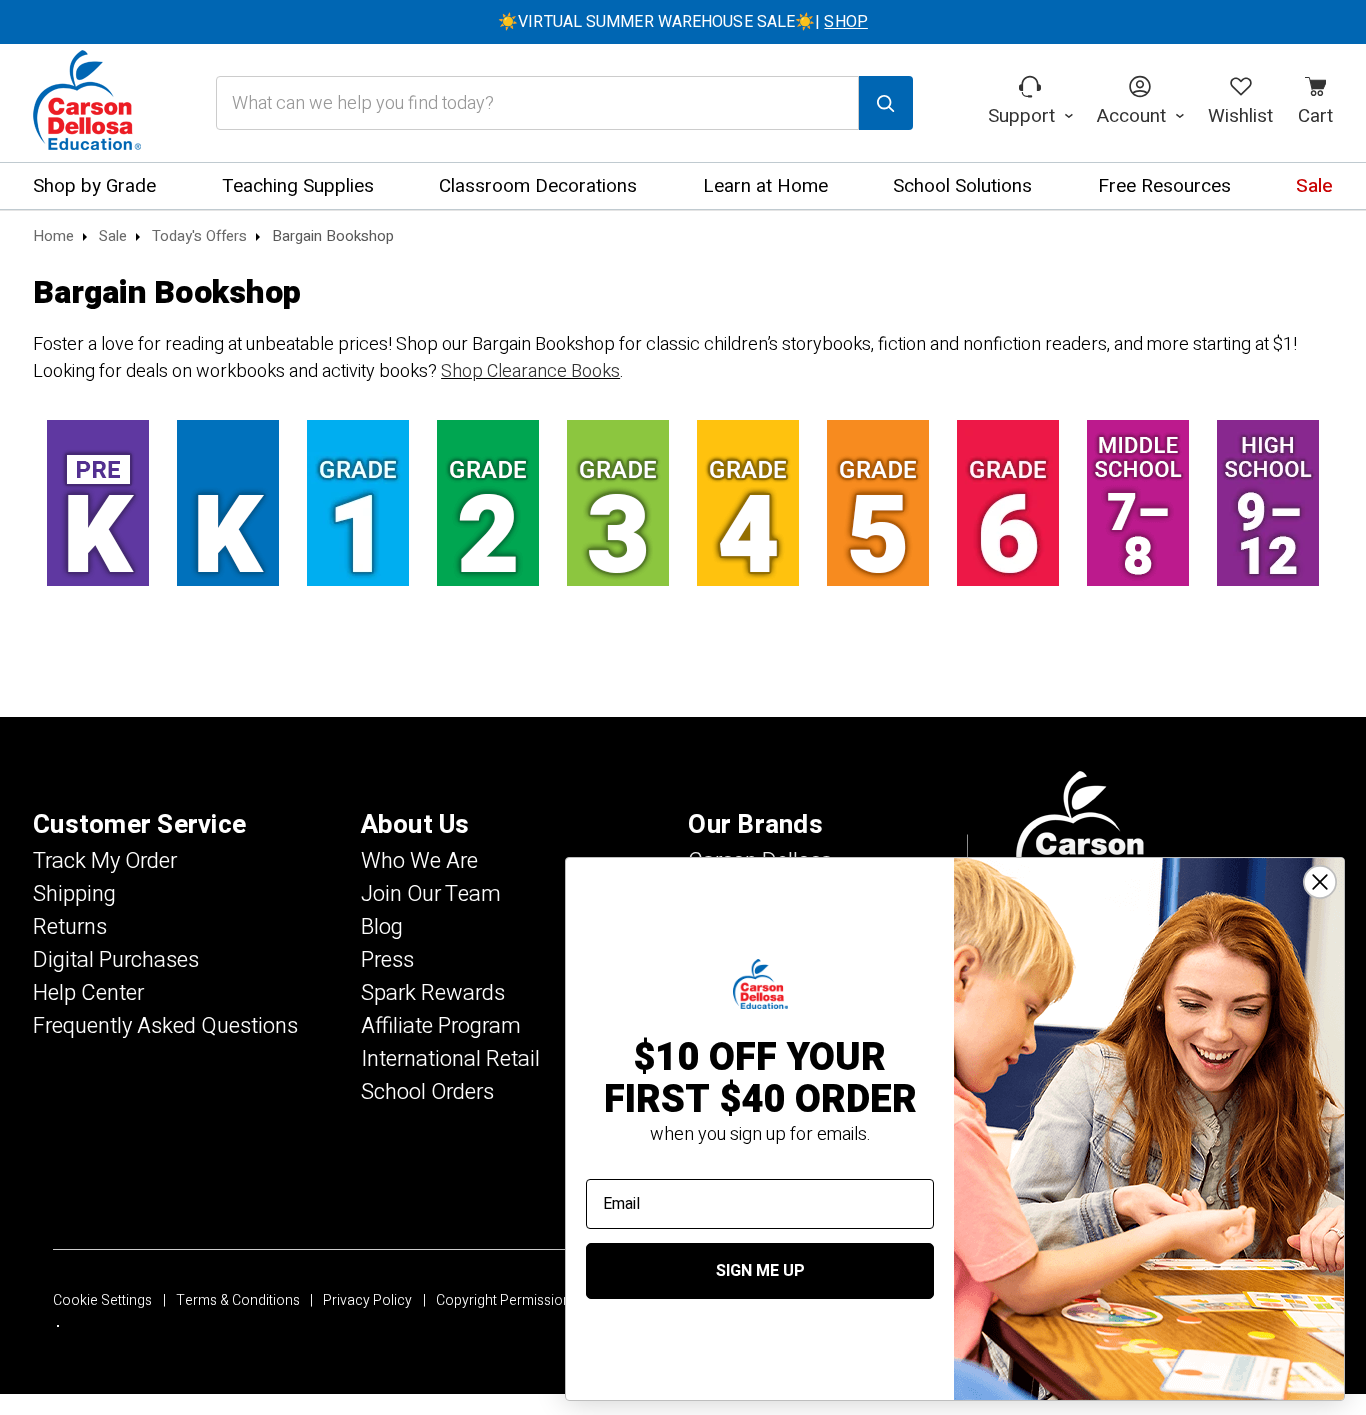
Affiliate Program (441, 1026)
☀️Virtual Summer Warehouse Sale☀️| (683, 22)
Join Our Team (431, 894)
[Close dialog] (1320, 882)
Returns (70, 927)
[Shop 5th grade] (878, 503)
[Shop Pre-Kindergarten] (98, 503)
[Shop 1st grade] (358, 503)
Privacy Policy (367, 1300)
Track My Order (105, 861)
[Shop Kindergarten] (228, 503)
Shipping (74, 894)
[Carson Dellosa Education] (87, 103)
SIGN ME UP (760, 1271)
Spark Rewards (433, 993)
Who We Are (419, 861)
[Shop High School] (1268, 503)
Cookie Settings (102, 1300)
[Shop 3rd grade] (618, 503)
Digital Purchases (116, 960)
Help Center (88, 993)
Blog (382, 927)
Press (387, 960)
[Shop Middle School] (1138, 503)
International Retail (450, 1059)
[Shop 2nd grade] (488, 503)
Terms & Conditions (238, 1300)
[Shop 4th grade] (748, 503)
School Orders (427, 1092)
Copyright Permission (503, 1300)
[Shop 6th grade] (1008, 503)
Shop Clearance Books (530, 371)
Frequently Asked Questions (165, 1026)
